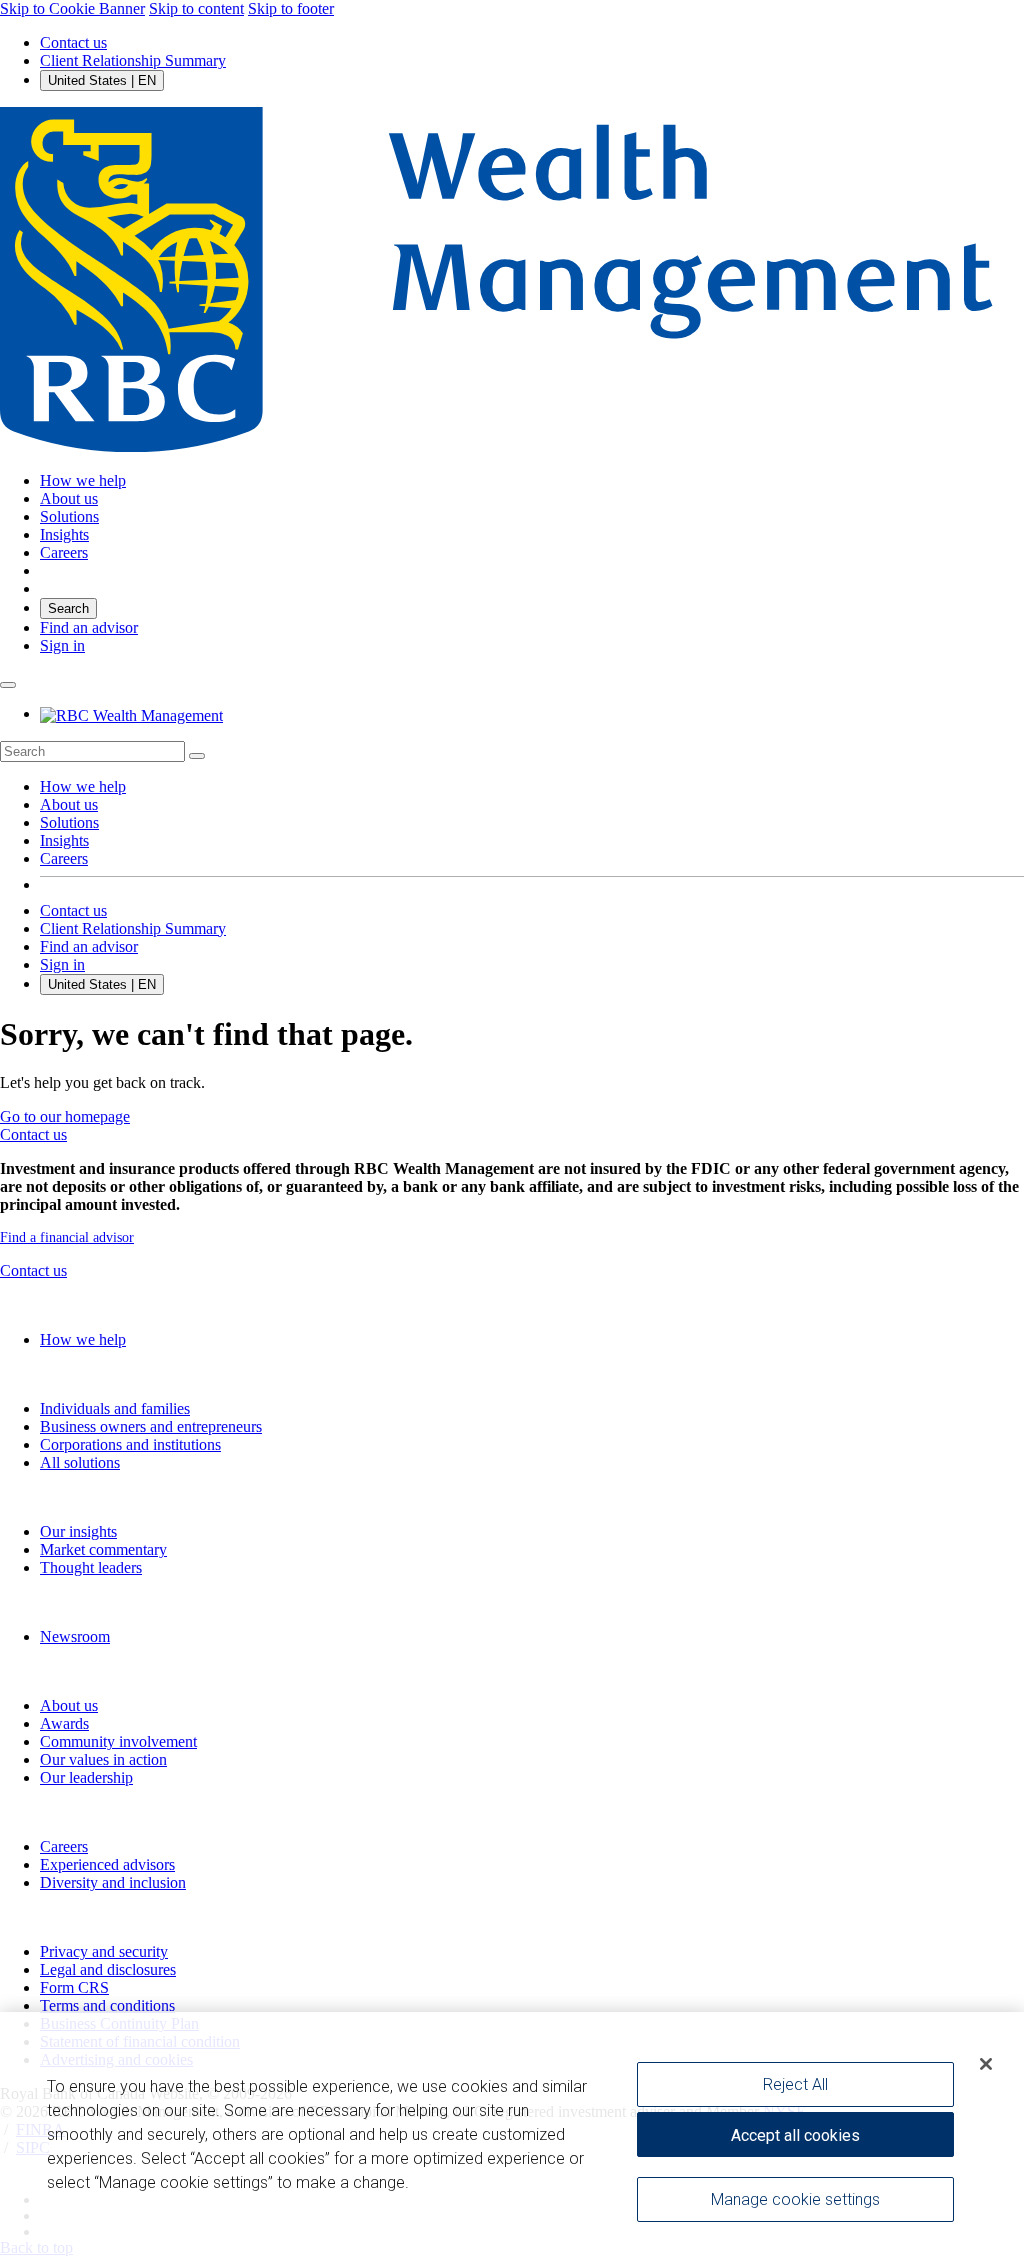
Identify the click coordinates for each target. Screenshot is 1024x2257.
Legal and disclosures (108, 1969)
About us (69, 804)
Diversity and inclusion (113, 1882)
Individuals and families (115, 1408)
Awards (64, 1723)
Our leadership (86, 1777)
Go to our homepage (65, 1116)
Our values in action (103, 1759)
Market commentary (103, 1549)
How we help (83, 786)
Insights (64, 840)
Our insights (78, 1531)
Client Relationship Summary (133, 60)
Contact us (73, 42)
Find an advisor (89, 627)
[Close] (986, 2064)
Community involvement (118, 1741)
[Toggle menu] (8, 685)
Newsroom (75, 1636)
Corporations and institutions (130, 1444)
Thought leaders (91, 1567)
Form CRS (74, 1987)
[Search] (197, 756)
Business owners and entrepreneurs (151, 1426)
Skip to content (196, 8)
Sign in (62, 645)
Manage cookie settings (795, 2199)
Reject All (795, 2084)
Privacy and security (104, 1951)
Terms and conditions (107, 2005)
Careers (64, 858)
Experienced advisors (107, 1864)
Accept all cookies (795, 2135)
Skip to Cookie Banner (72, 8)
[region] (512, 2134)
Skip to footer (291, 8)
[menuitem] (512, 751)
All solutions (80, 1462)
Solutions (69, 822)
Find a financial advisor (67, 1237)
